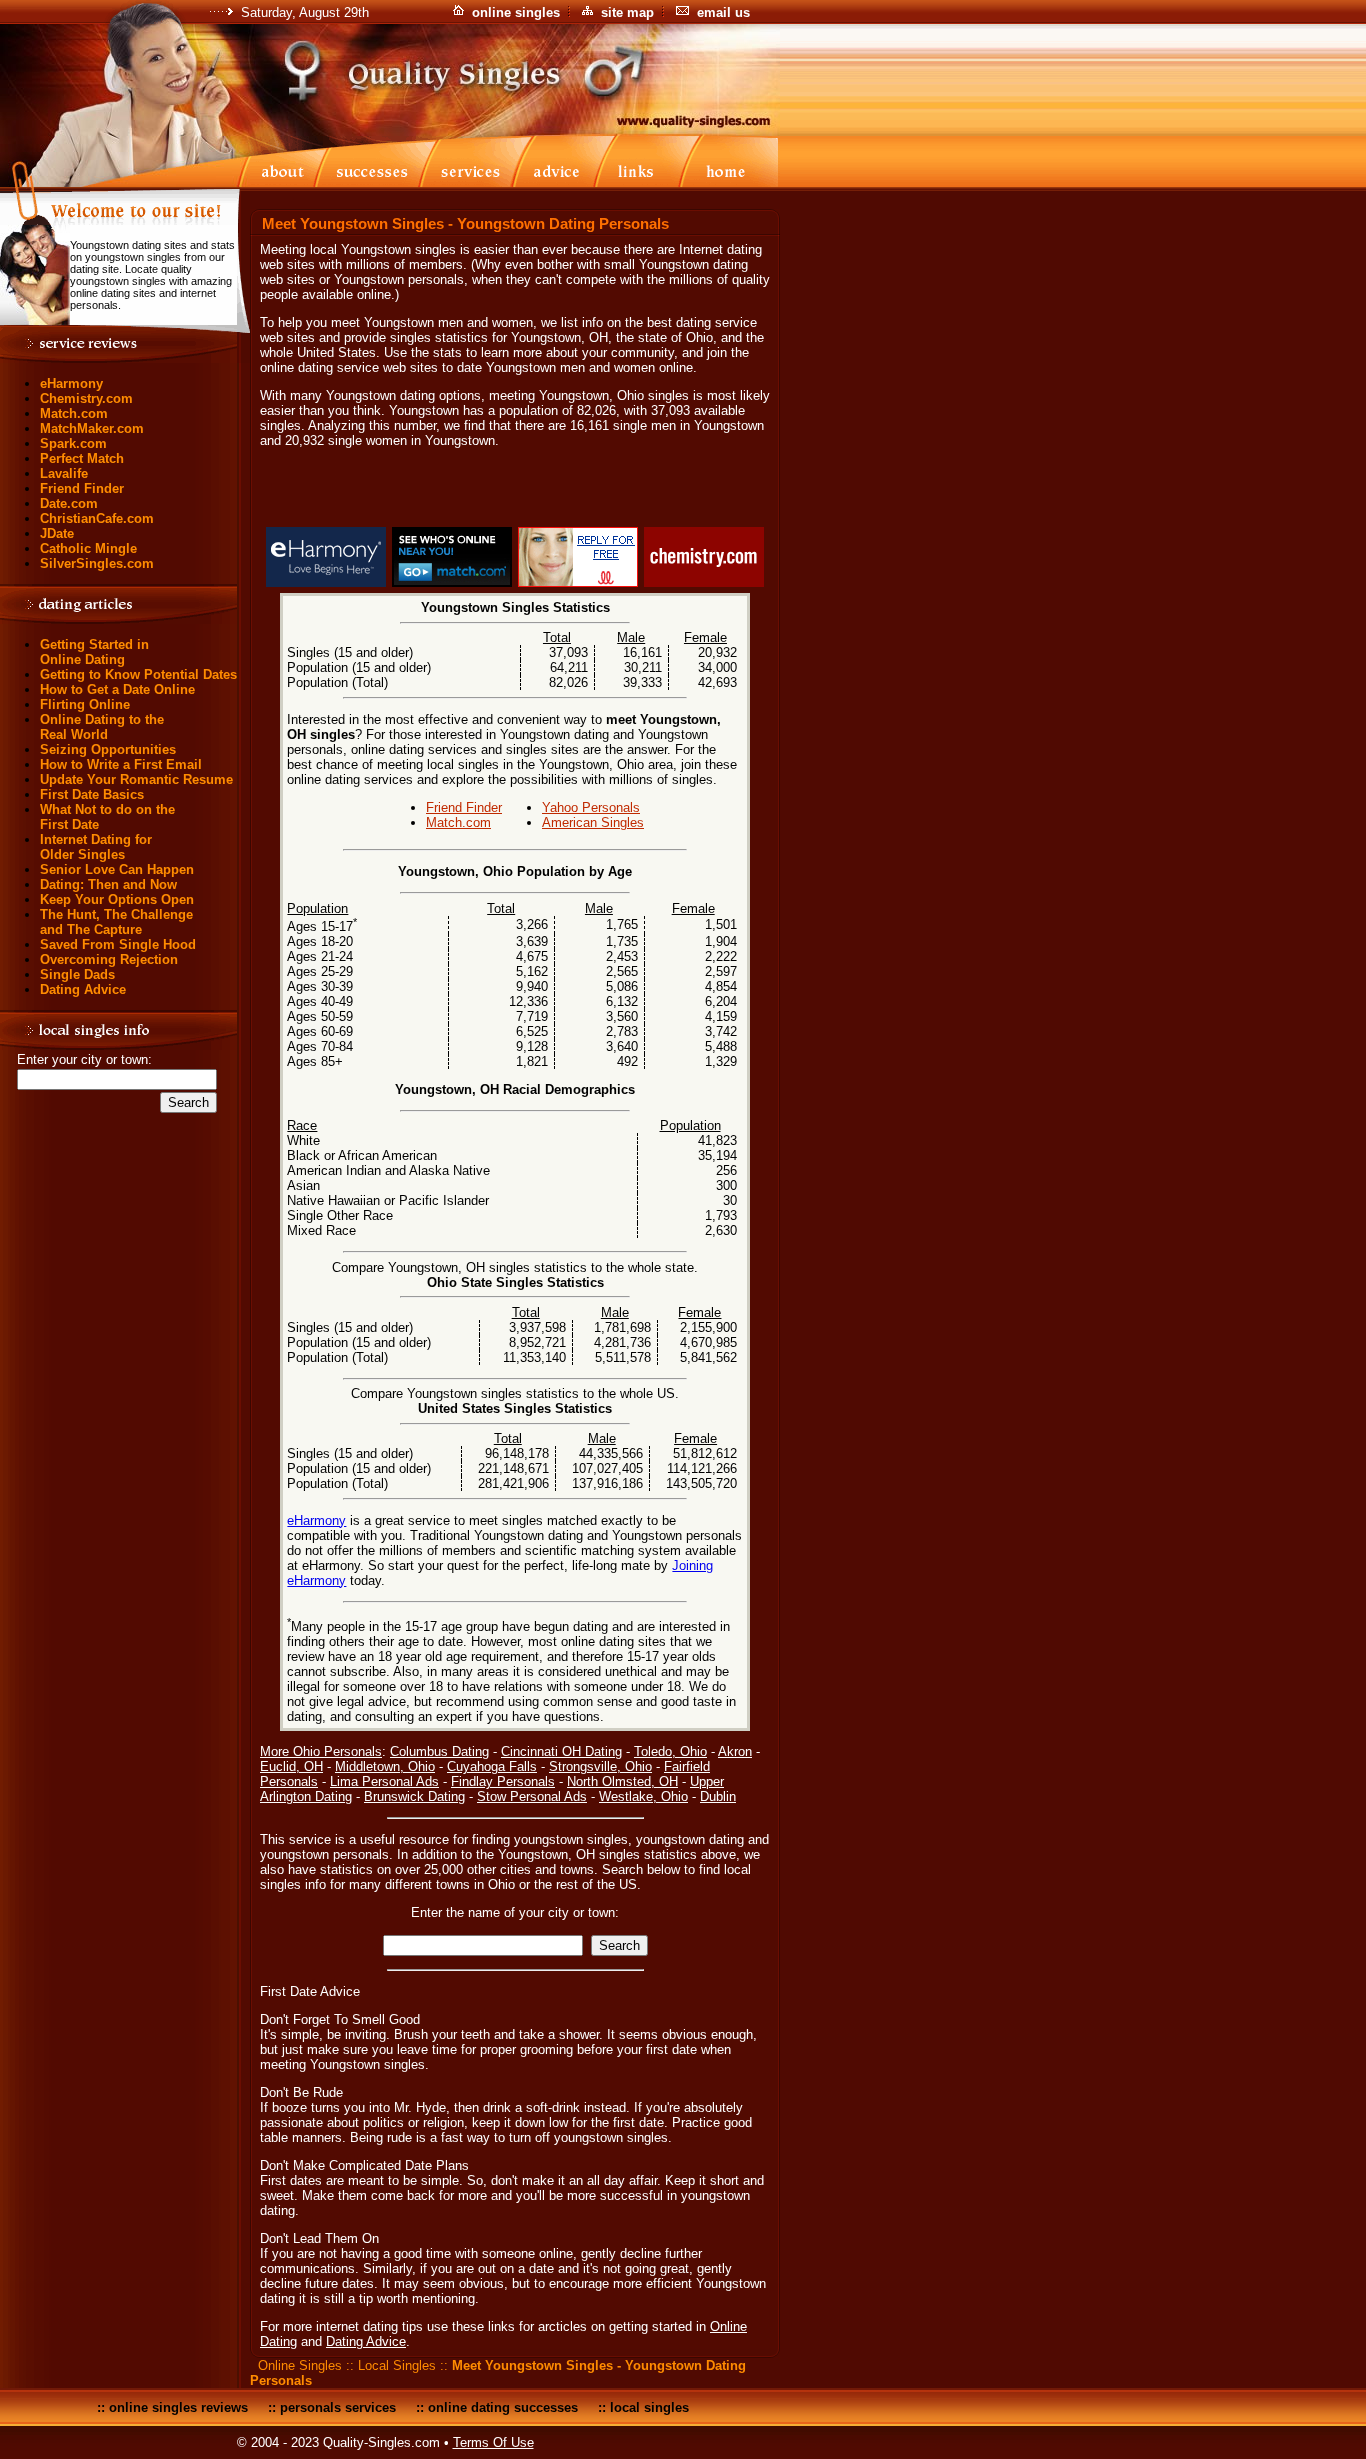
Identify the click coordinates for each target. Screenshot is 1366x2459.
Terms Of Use (493, 2442)
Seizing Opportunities (108, 749)
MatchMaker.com (92, 428)
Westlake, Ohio (643, 1796)
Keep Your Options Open (117, 899)
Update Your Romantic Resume (136, 779)
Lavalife (64, 473)
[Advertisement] (515, 491)
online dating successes (503, 2407)
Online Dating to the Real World (102, 727)
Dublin (718, 1796)
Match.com (74, 413)
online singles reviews (178, 2407)
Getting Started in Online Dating (94, 652)
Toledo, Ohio (670, 1751)
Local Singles (397, 2365)
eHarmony (71, 383)
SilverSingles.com (97, 563)
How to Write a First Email (121, 764)
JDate (57, 533)
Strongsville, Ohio (600, 1766)
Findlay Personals (503, 1781)
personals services (338, 2407)
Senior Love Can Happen (117, 869)
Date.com (69, 503)
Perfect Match (82, 458)
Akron (735, 1751)
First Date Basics (92, 794)
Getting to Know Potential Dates (138, 674)
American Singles (593, 822)
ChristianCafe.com (97, 518)
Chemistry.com (86, 398)
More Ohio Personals (321, 1751)
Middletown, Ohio (385, 1766)
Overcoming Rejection (109, 959)
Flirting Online (85, 704)
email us (723, 12)
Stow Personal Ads (532, 1796)
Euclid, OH (291, 1766)
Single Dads (77, 974)
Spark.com (73, 443)
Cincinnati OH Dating (561, 1751)
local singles (649, 2407)
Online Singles (300, 2365)
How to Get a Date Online (117, 689)
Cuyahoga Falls (492, 1766)
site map (627, 12)
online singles (516, 12)
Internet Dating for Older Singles (96, 847)
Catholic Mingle (88, 548)
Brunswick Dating (414, 1796)
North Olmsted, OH (622, 1781)
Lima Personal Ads (384, 1781)
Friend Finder (82, 488)
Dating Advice (83, 989)
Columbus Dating (439, 1751)
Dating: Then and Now (108, 884)
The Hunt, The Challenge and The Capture (116, 922)
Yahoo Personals (591, 807)
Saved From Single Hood (118, 944)
